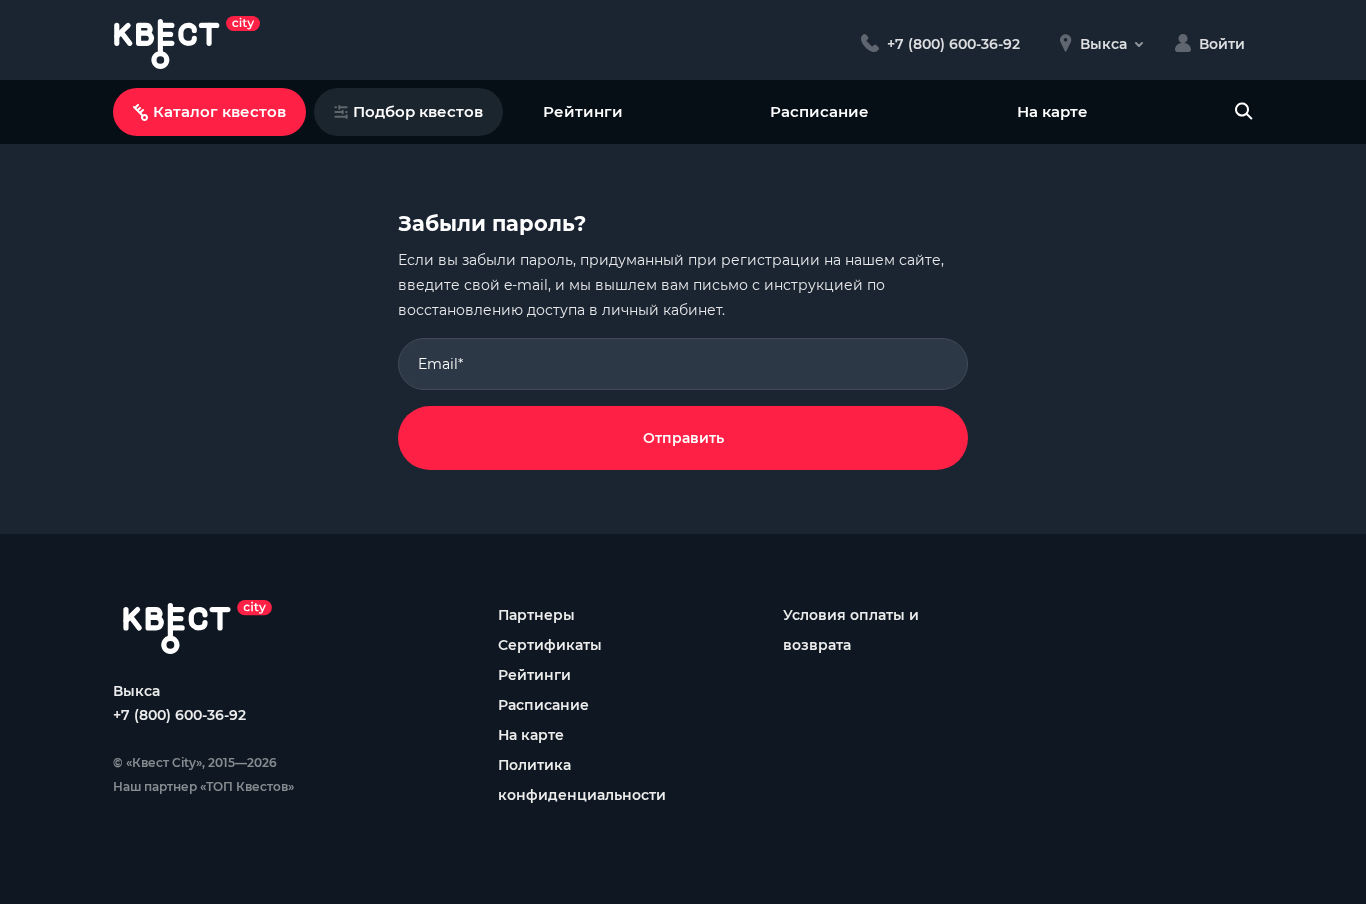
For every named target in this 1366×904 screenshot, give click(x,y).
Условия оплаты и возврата (851, 630)
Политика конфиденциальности (582, 780)
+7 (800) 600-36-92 (179, 715)
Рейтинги (583, 111)
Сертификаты (550, 645)
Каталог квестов (219, 111)
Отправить (683, 438)
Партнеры (536, 615)
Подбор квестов (418, 111)
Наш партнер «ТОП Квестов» (203, 786)
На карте (1052, 111)
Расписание (819, 111)
